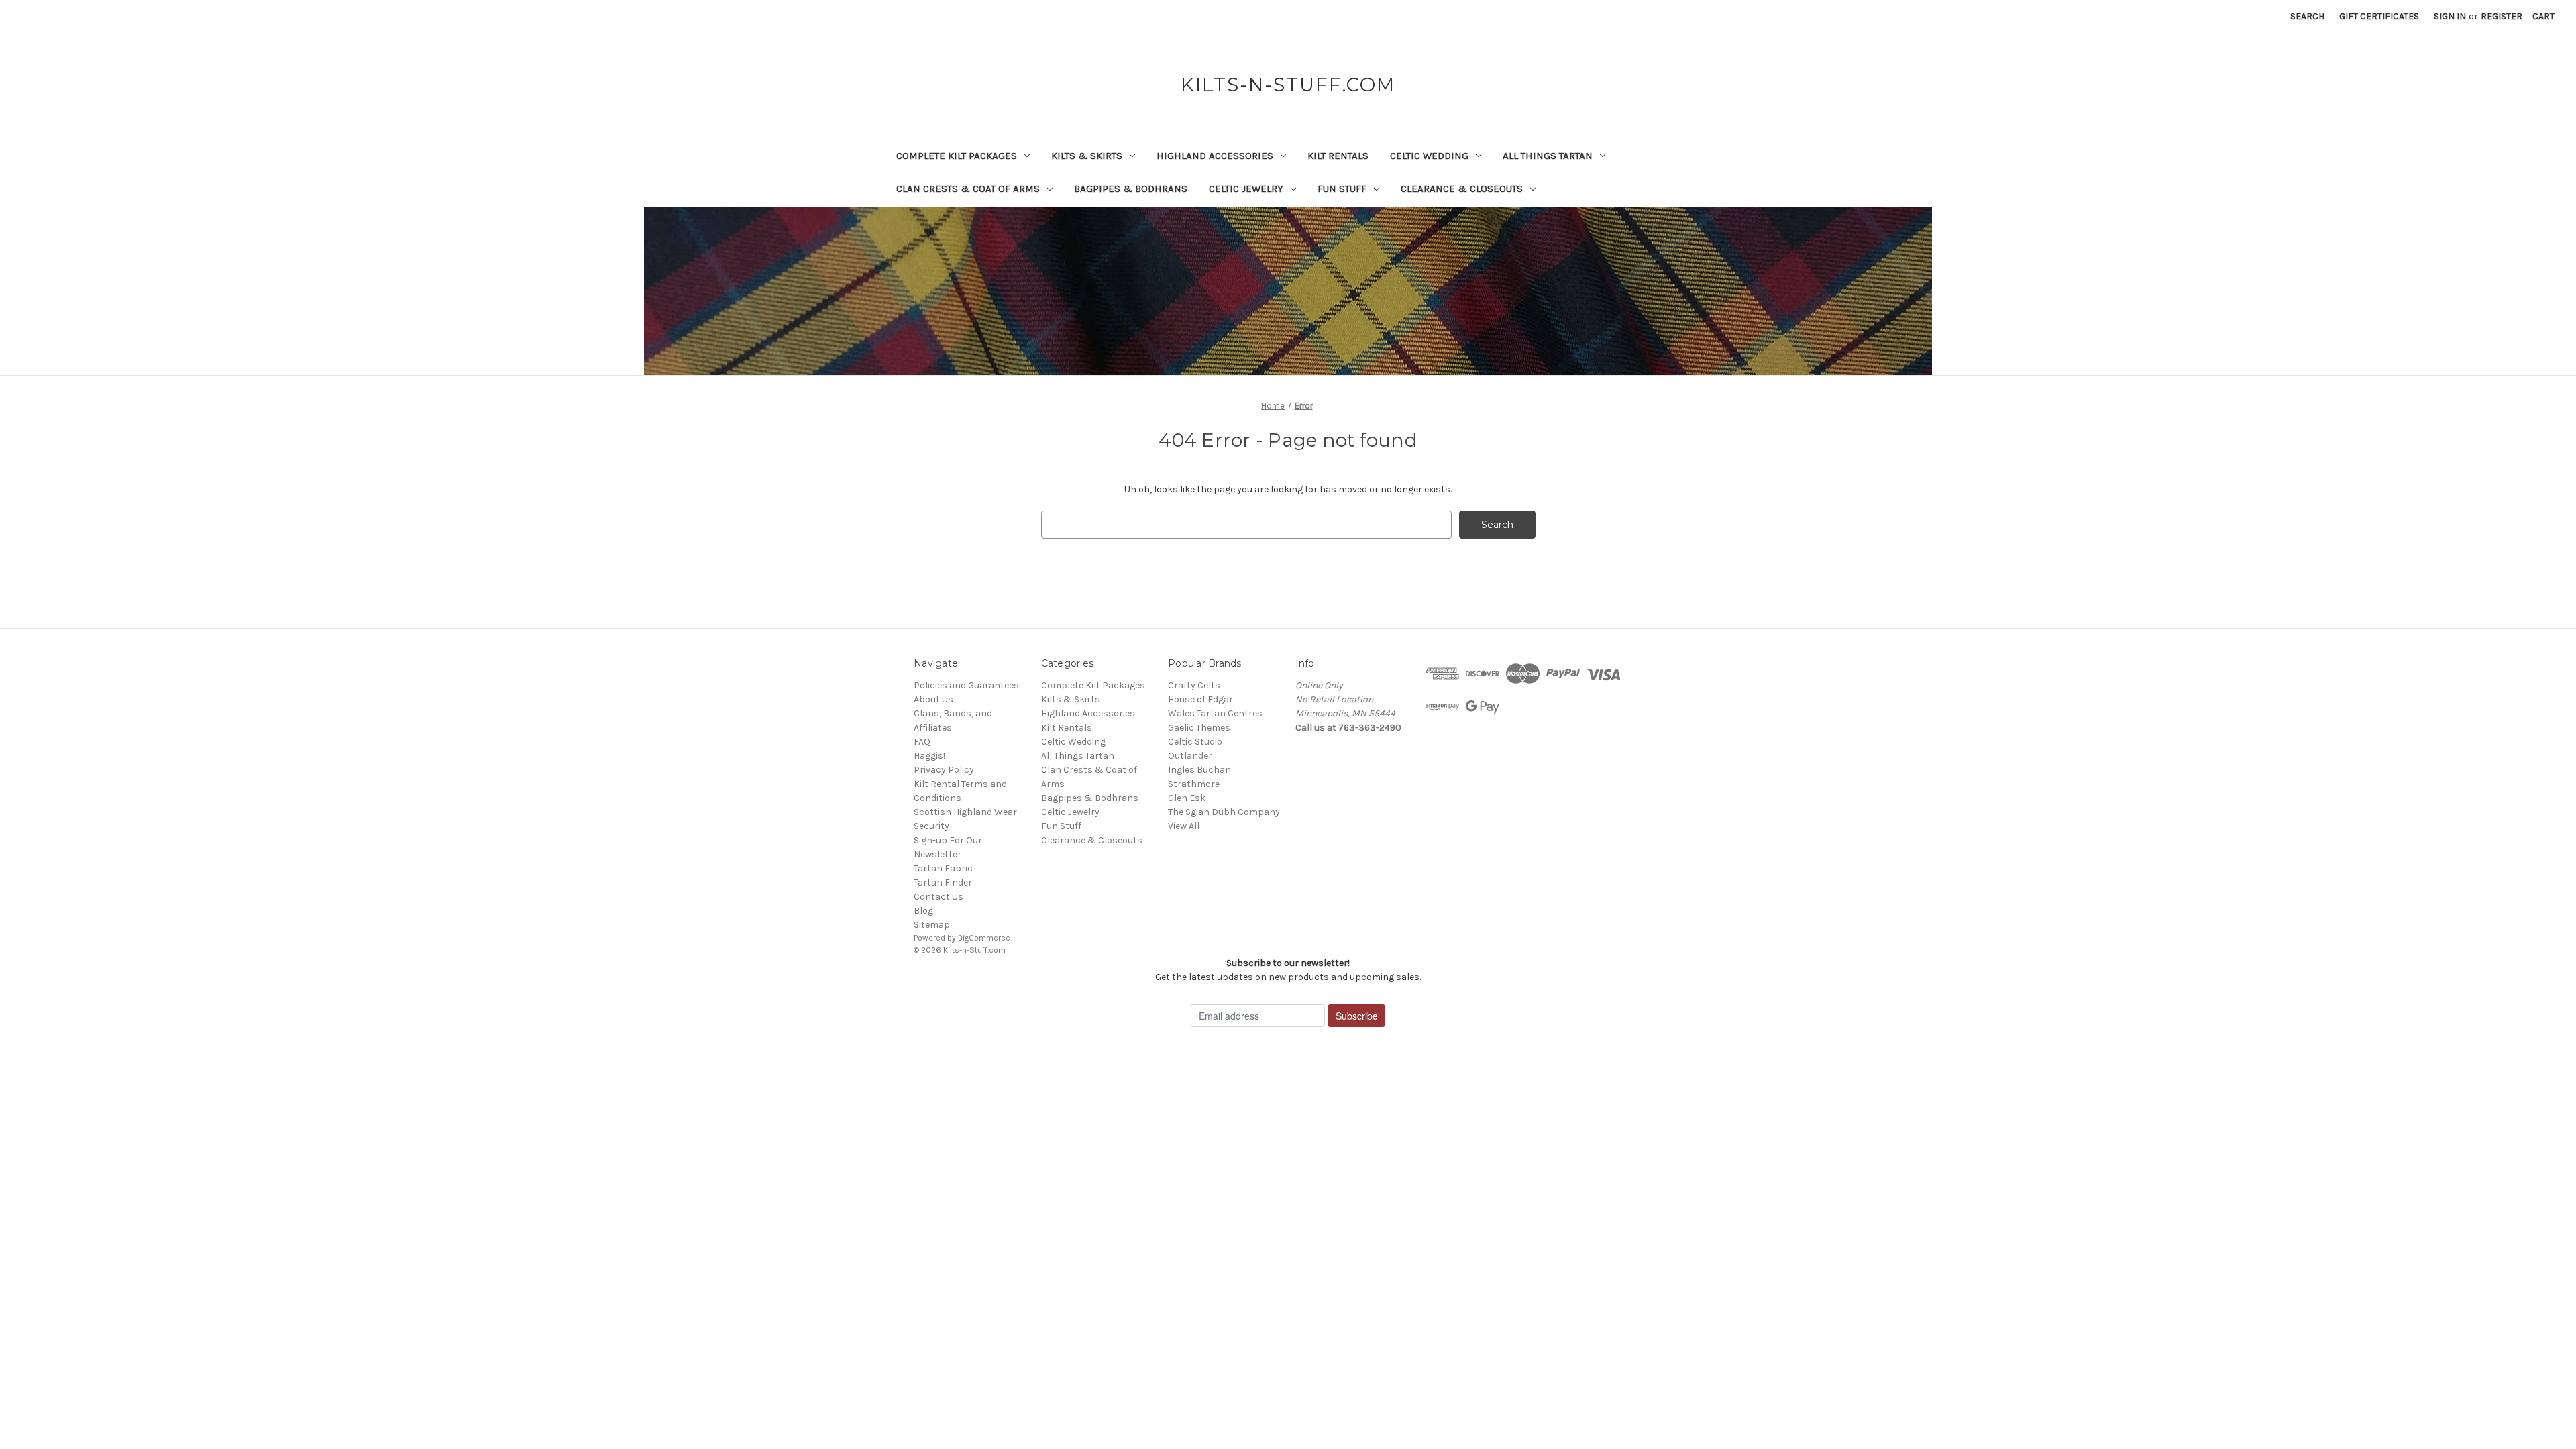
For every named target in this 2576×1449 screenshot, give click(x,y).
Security (931, 826)
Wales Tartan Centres (1215, 713)
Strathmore (1194, 784)
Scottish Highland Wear (965, 812)
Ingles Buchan (1199, 770)
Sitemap (932, 925)
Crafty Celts (1194, 685)
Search (2307, 16)
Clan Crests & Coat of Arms (968, 189)
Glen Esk (1187, 798)
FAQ (922, 742)
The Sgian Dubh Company (1224, 812)
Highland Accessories (1215, 156)
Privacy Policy (944, 770)
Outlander (1190, 756)
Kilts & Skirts (1087, 156)
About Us (933, 699)
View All (1184, 826)
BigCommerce (984, 938)
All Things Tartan (1548, 156)
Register (2502, 16)
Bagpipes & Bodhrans (1131, 189)
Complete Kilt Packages (957, 156)
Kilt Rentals (1338, 156)
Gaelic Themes (1199, 728)
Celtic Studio (1195, 742)
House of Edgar (1200, 699)
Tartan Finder (943, 882)
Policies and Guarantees (966, 685)
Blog (923, 911)
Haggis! (929, 756)
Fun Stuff (1342, 189)
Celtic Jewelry (1246, 189)
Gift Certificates (2379, 16)
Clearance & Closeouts (1462, 189)
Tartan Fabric (943, 868)
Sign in (2450, 16)
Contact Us (938, 897)
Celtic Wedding (1429, 156)
